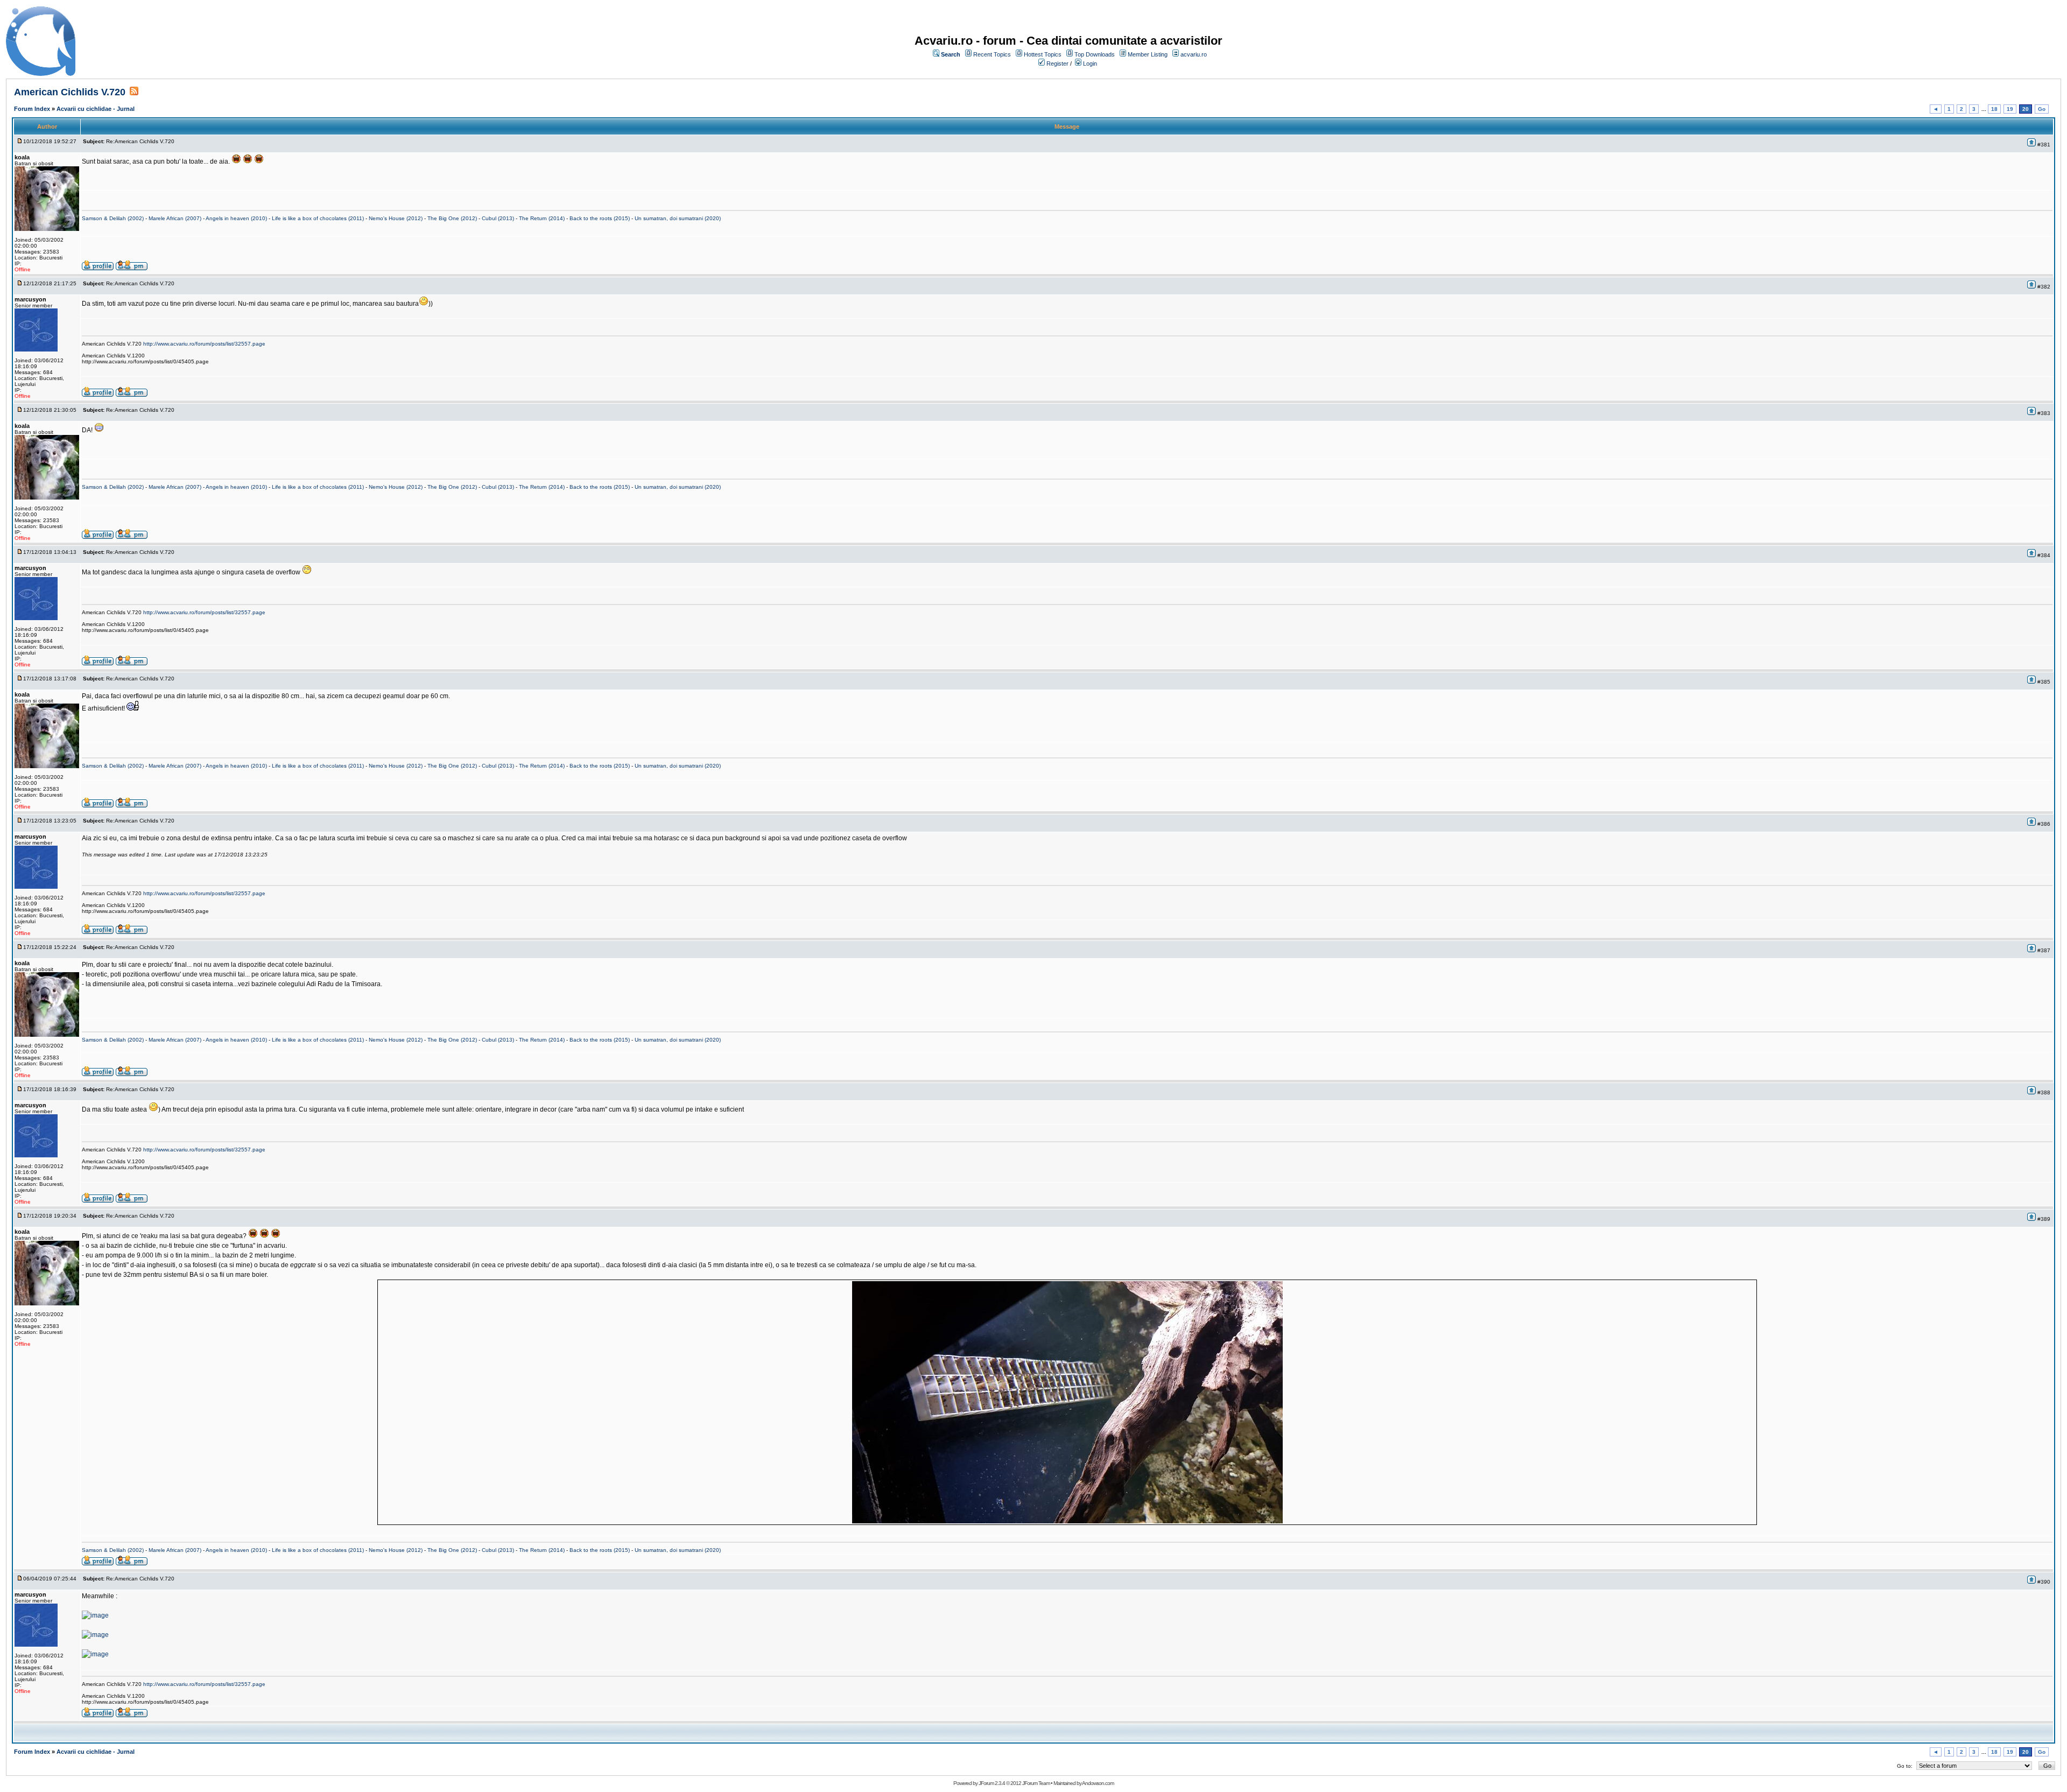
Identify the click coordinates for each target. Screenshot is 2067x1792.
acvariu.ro (1194, 54)
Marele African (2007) (175, 218)
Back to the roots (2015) (600, 218)
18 (1994, 109)
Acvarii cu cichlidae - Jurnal (96, 109)
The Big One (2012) (452, 218)
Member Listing (1148, 54)
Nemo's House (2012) (396, 218)
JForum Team (1036, 1783)
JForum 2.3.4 (992, 1783)
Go (2042, 109)
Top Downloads (1095, 54)
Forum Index (32, 109)
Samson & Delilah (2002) (113, 218)
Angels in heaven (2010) (236, 218)
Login (1090, 64)
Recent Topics (992, 54)
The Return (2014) (542, 218)
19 (2010, 109)
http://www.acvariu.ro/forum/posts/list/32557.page (204, 344)
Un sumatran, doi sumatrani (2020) (678, 218)
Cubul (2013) (498, 218)
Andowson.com (1098, 1783)
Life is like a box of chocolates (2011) (318, 218)
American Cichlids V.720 (70, 92)
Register (1057, 64)
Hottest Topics (1043, 54)
